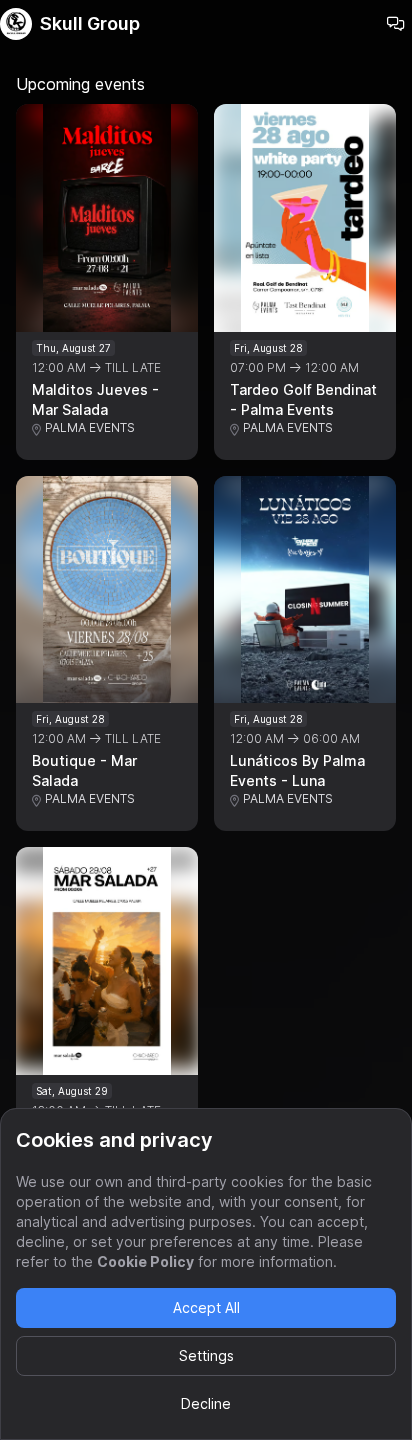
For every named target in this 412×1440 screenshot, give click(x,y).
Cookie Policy (145, 1261)
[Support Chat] (396, 24)
